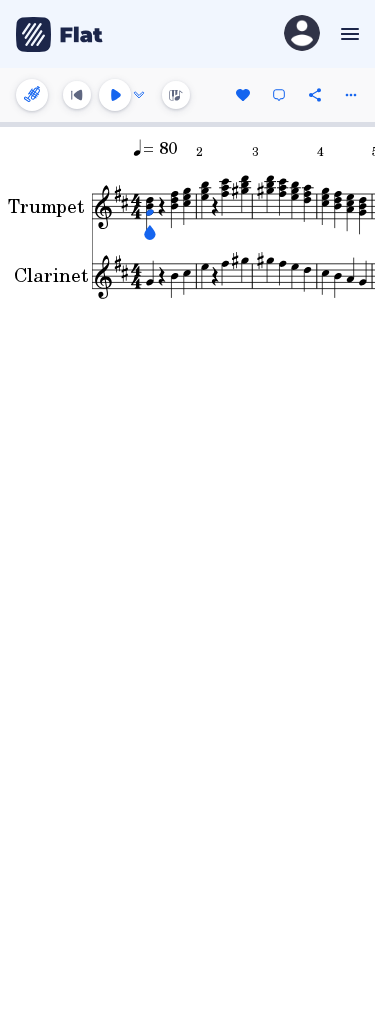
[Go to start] (77, 95)
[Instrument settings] (32, 95)
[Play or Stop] (115, 95)
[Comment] (279, 95)
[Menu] (347, 34)
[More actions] (351, 95)
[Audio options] (139, 95)
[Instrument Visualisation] (176, 95)
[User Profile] (302, 34)
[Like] (243, 95)
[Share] (315, 95)
